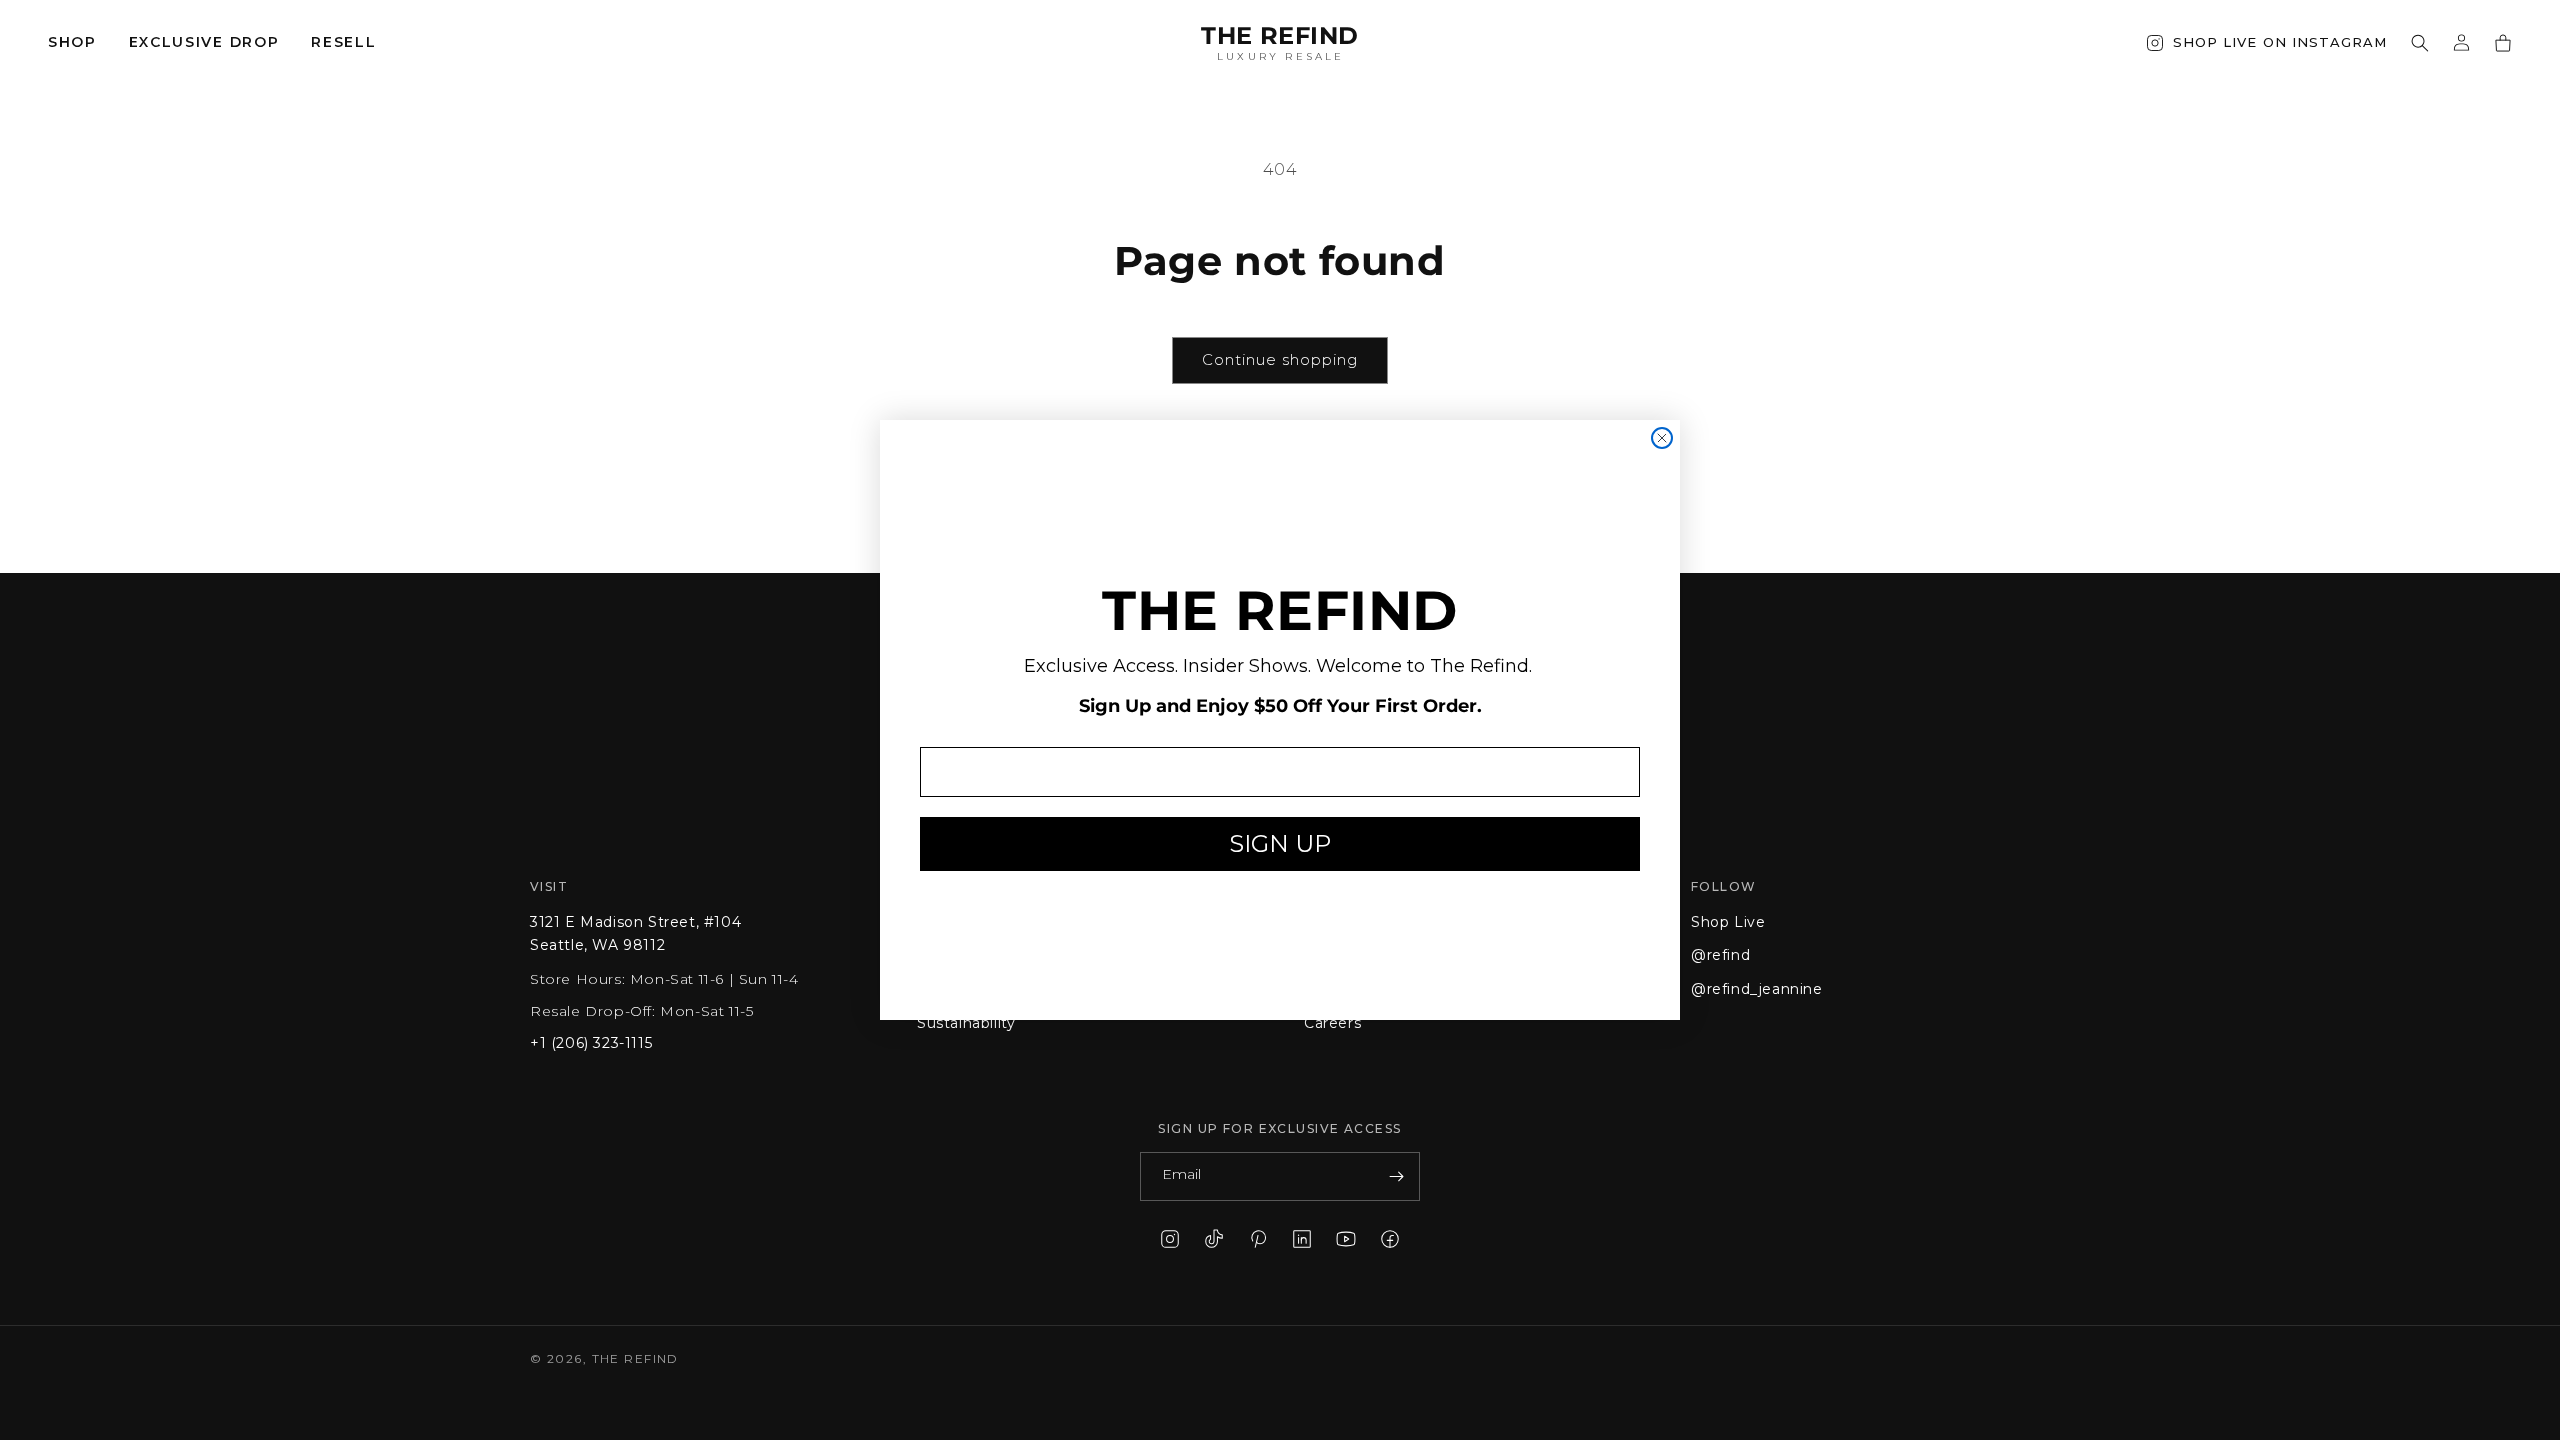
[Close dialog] (1662, 438)
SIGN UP (1280, 843)
